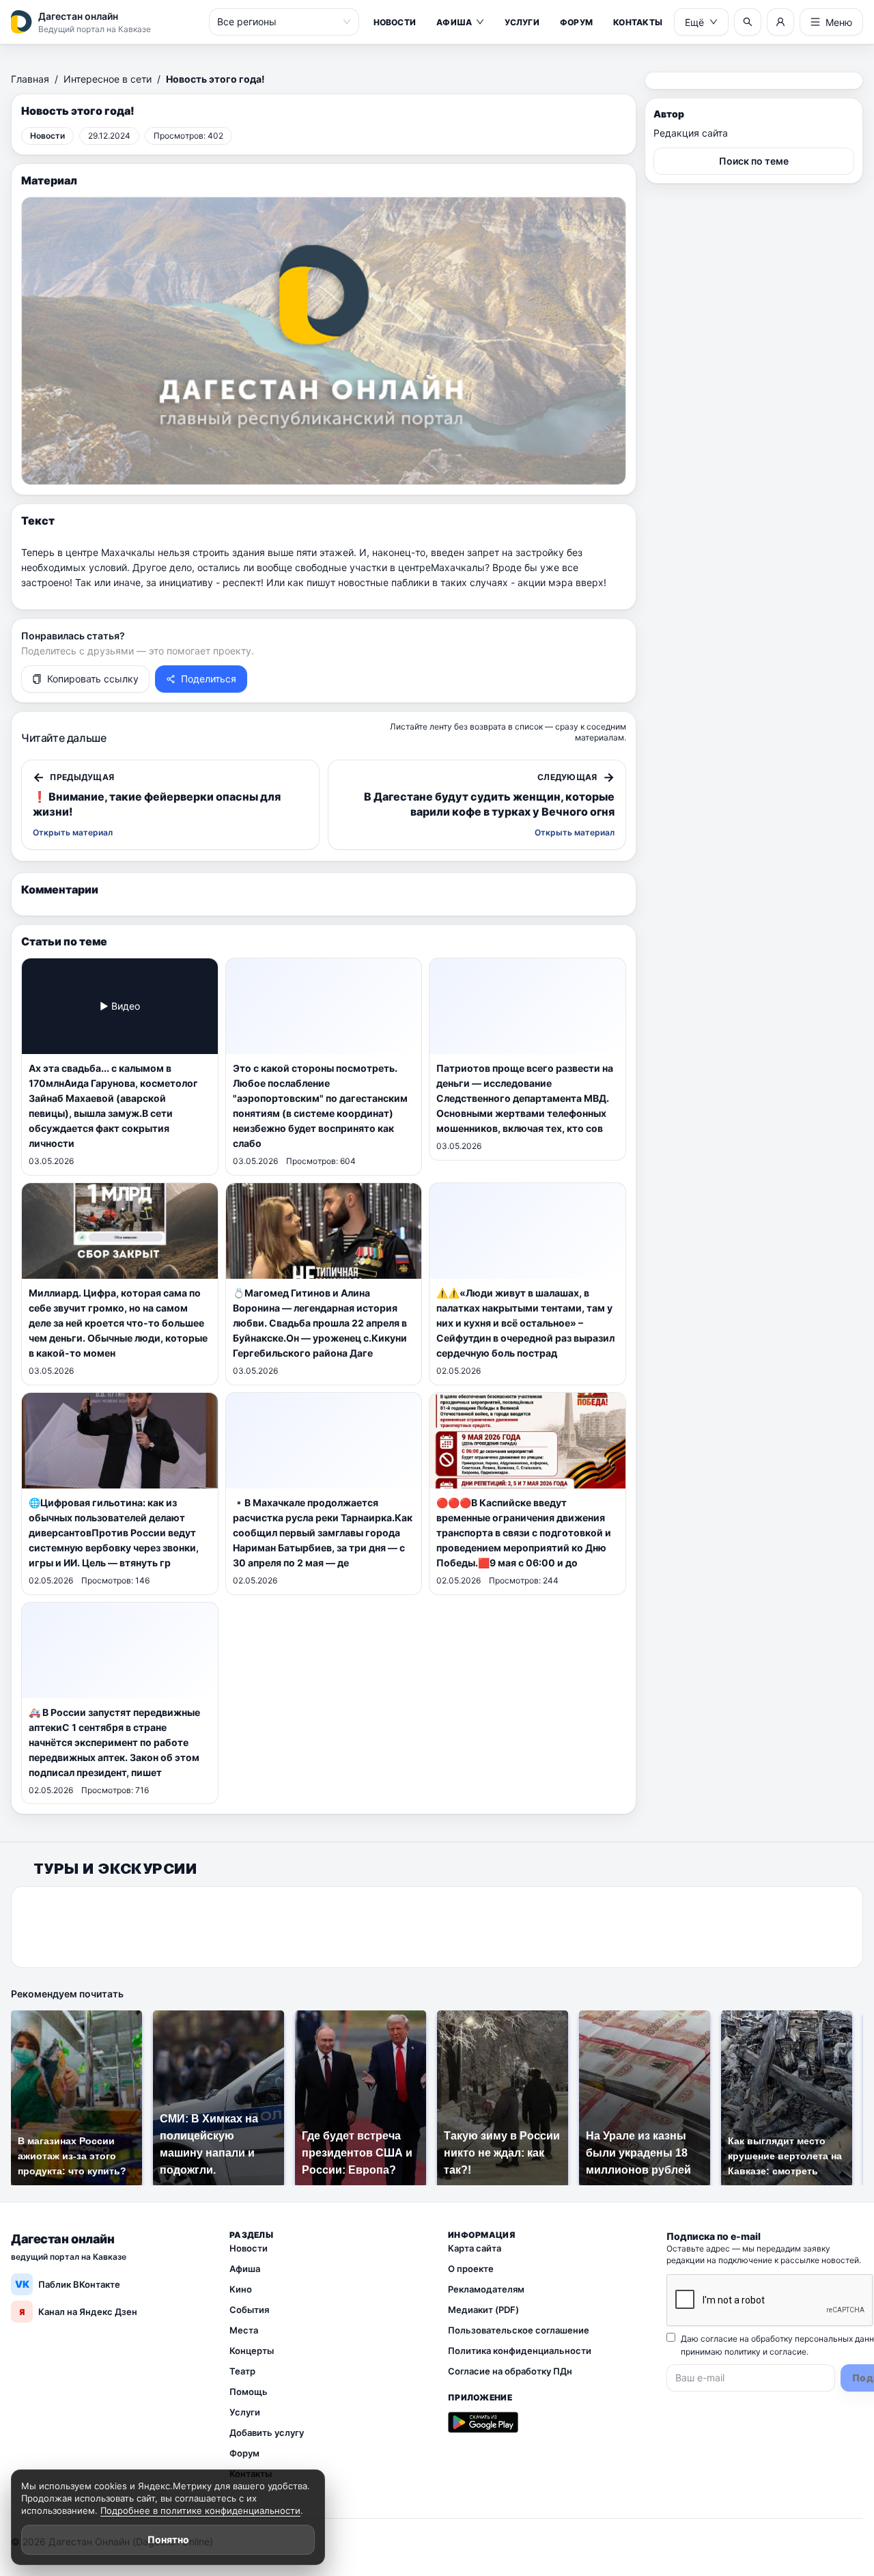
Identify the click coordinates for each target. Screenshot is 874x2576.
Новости (395, 22)
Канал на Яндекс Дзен (78, 2312)
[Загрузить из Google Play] (483, 2422)
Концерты (252, 2351)
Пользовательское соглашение (519, 2330)
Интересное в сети (108, 79)
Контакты (638, 22)
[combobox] (278, 22)
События (249, 2310)
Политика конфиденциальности (520, 2351)
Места (244, 2330)
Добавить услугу (267, 2433)
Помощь (249, 2392)
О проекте (471, 2269)
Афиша (454, 22)
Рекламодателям (486, 2289)
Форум (576, 22)
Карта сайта (475, 2248)
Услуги (522, 22)
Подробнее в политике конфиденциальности (200, 2510)
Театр (242, 2371)
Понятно (168, 2539)
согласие (788, 2352)
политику (743, 2352)
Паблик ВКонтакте (68, 2284)
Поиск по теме (754, 161)
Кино (241, 2289)
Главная (30, 79)
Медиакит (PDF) (483, 2310)
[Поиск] (748, 22)
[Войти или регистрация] (780, 22)
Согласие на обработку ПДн (510, 2371)
